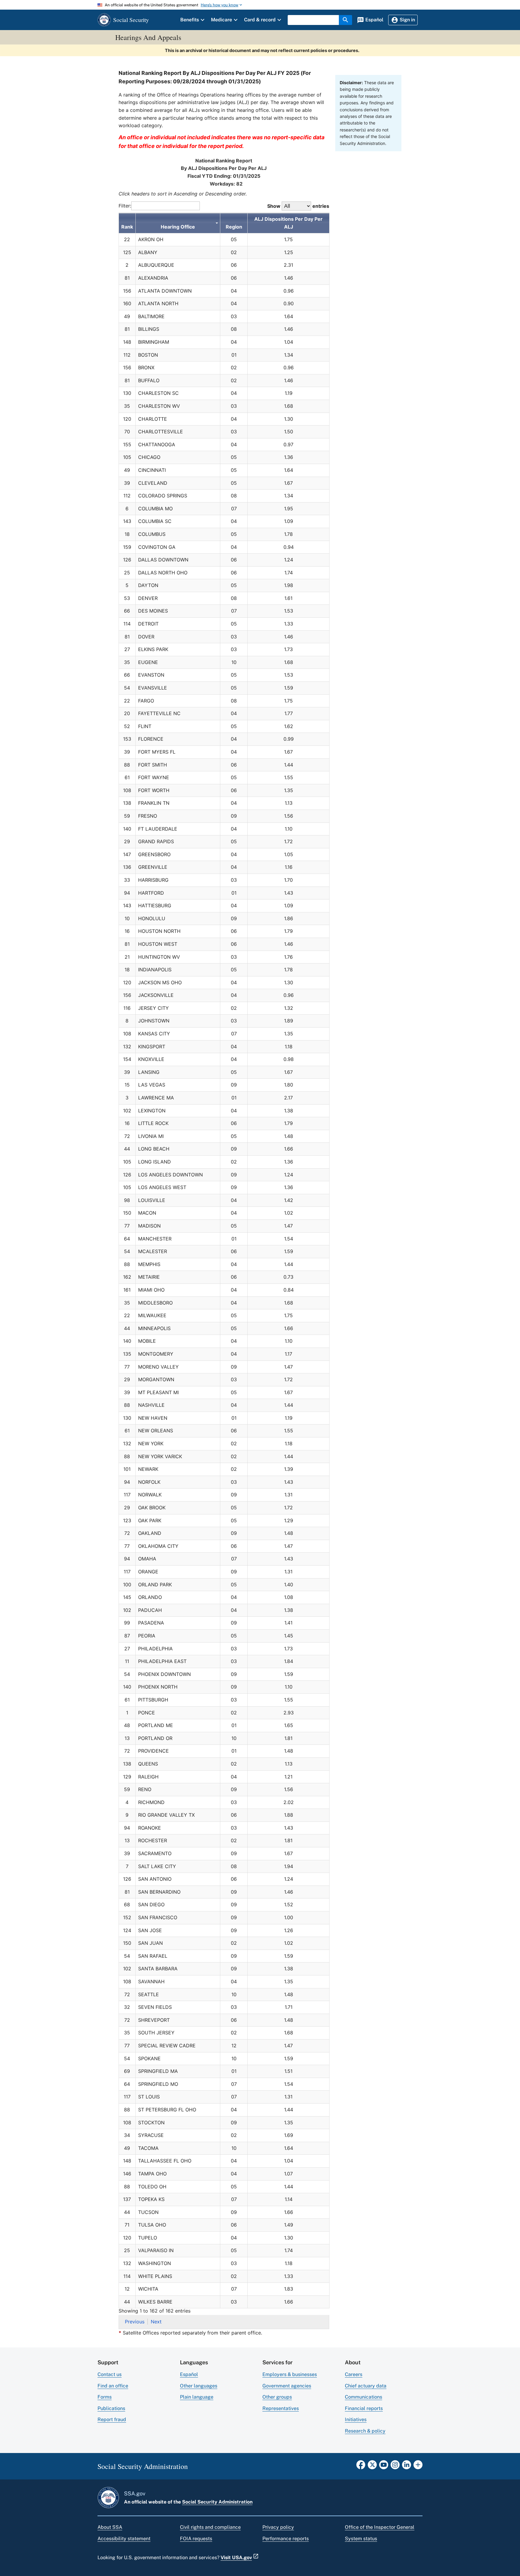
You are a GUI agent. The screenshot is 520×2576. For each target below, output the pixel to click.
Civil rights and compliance (210, 2527)
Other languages (199, 2386)
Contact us (110, 2374)
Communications (364, 2397)
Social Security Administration (217, 2502)
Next (156, 2322)
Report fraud (112, 2419)
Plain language (197, 2397)
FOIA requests (196, 2539)
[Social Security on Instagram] (395, 2467)
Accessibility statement (124, 2539)
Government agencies (287, 2386)
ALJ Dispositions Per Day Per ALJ (288, 223)
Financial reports (364, 2408)
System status (361, 2539)
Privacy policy (278, 2527)
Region (234, 227)
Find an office (113, 2386)
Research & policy (365, 2431)
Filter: (125, 206)
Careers (354, 2374)
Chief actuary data (366, 2386)
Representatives (281, 2408)
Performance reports (286, 2539)
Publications (111, 2408)
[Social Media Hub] (418, 2467)
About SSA (110, 2527)
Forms (105, 2397)
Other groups (277, 2397)
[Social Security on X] (372, 2467)
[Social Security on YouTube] (384, 2467)
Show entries (298, 206)
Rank (127, 227)
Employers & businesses (290, 2374)
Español (189, 2374)
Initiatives (356, 2419)
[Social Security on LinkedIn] (407, 2467)
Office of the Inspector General (380, 2527)
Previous (135, 2322)
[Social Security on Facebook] (361, 2467)
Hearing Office (178, 227)
